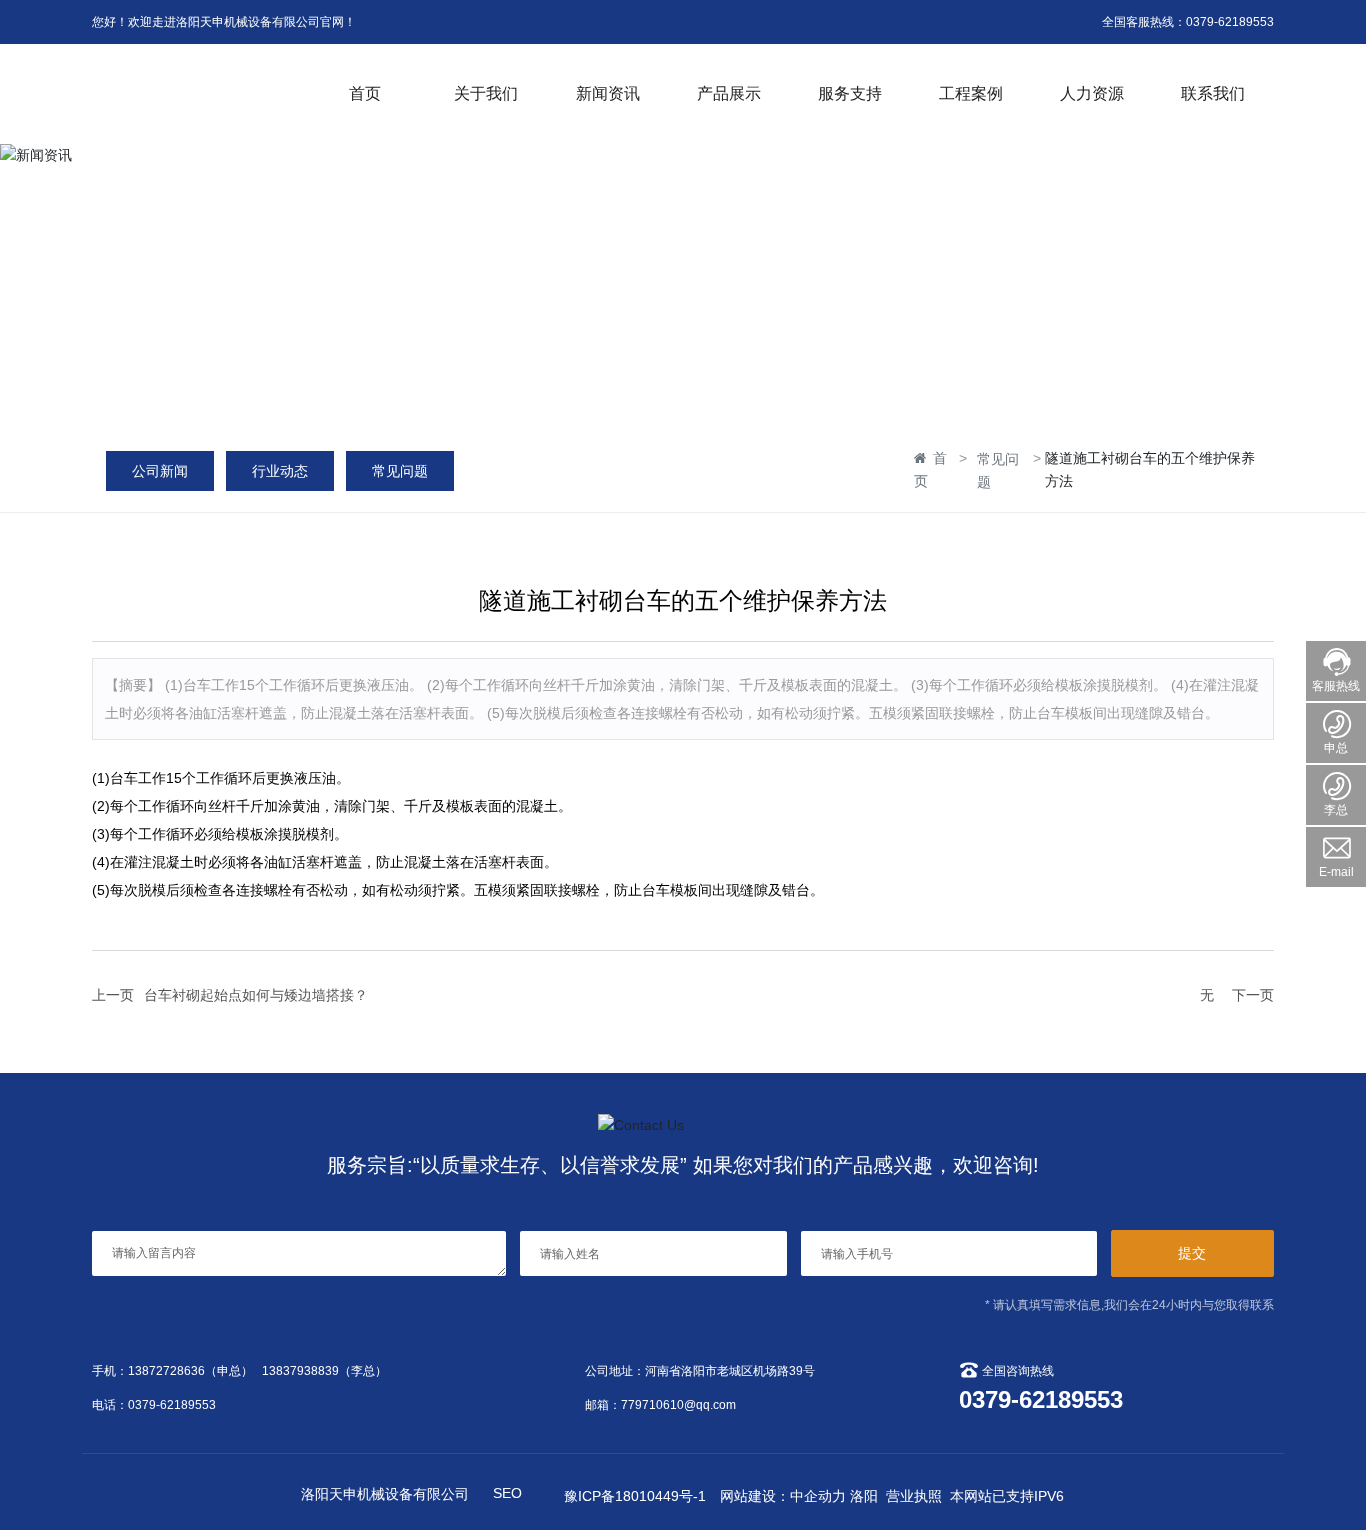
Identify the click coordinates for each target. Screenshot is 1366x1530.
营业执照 (914, 1496)
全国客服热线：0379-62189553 (1188, 22)
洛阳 (864, 1496)
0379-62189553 (172, 1405)
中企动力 (818, 1496)
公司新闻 (160, 471)
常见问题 (400, 471)
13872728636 (166, 1371)
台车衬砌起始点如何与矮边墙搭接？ (256, 995)
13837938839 (300, 1371)
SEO (507, 1493)
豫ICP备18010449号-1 (635, 1496)
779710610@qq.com (678, 1405)
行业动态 (280, 471)
